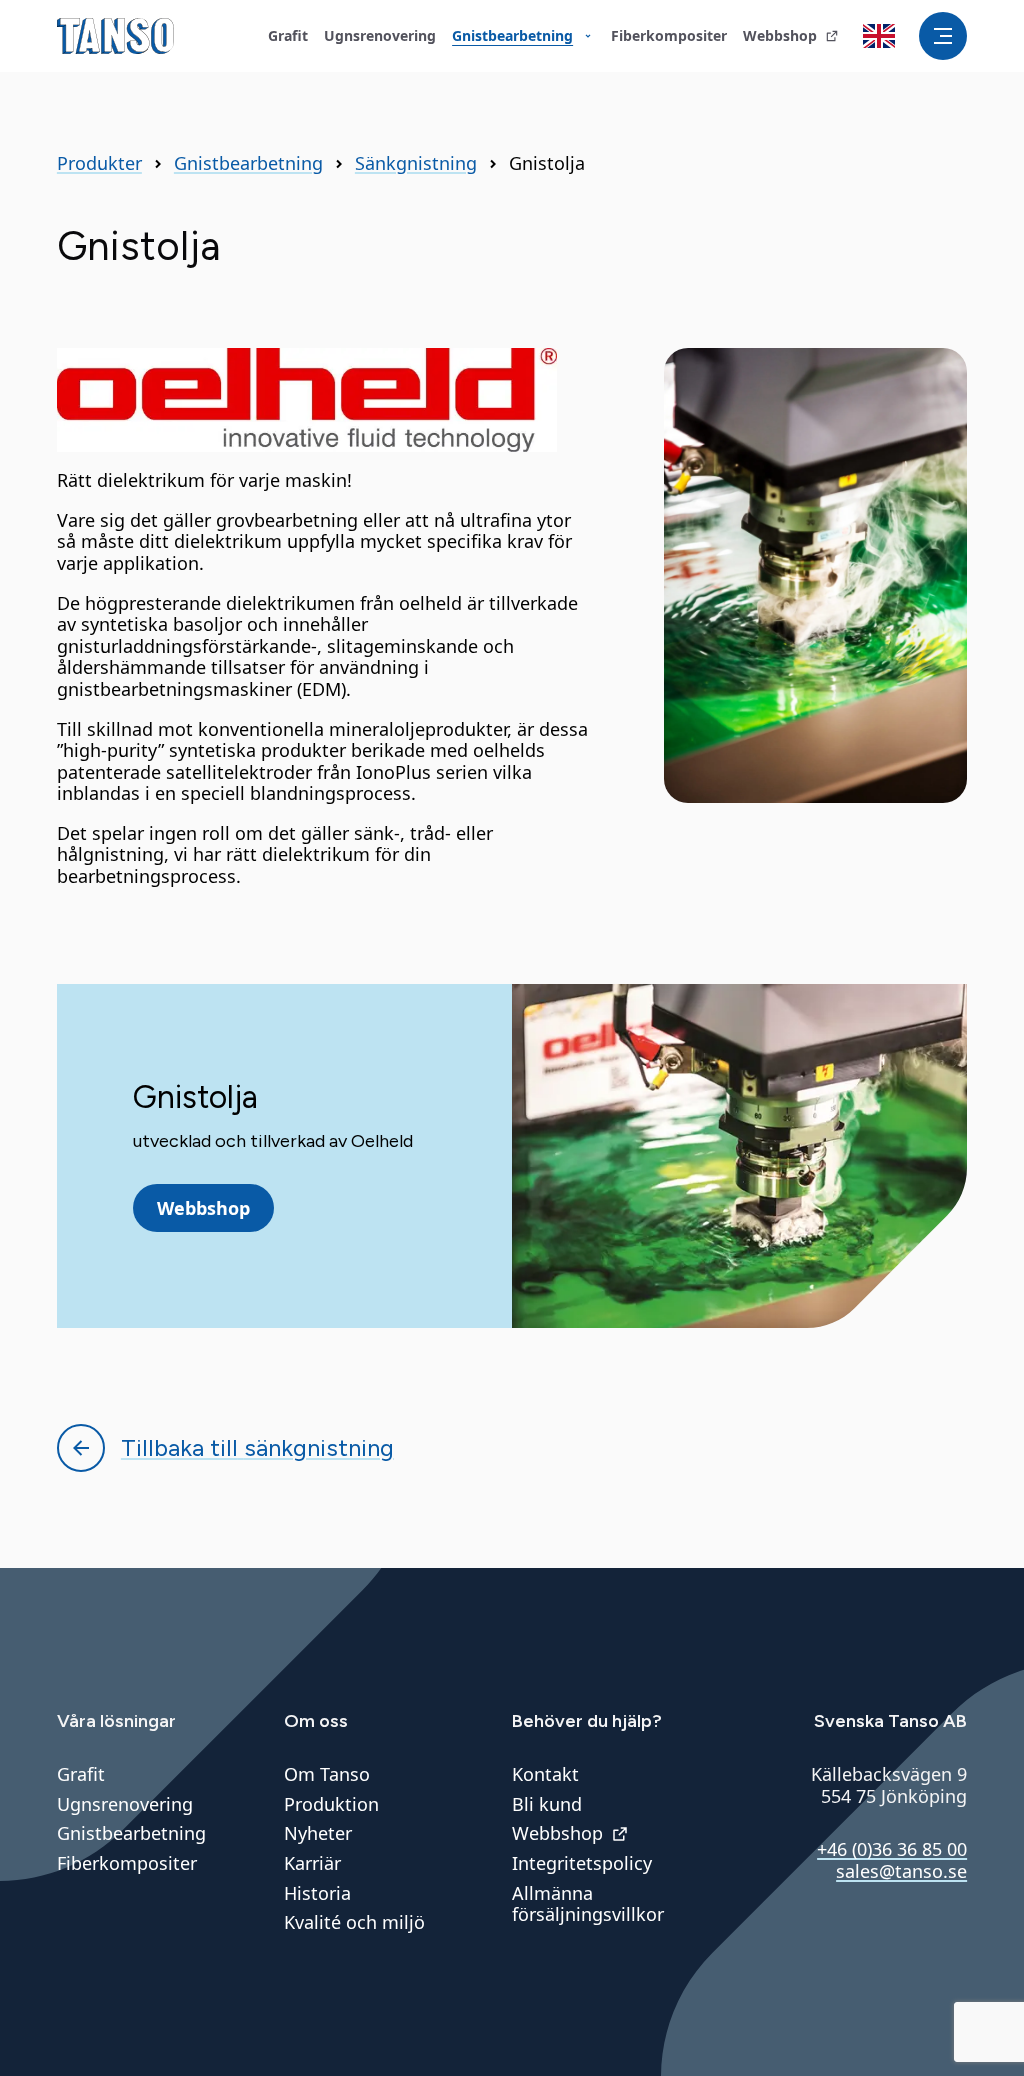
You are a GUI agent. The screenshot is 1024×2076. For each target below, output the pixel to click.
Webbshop (203, 1208)
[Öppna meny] (943, 36)
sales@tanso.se (901, 1871)
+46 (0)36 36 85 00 (892, 1849)
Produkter (99, 164)
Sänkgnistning (416, 164)
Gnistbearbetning (248, 164)
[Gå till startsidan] (115, 36)
